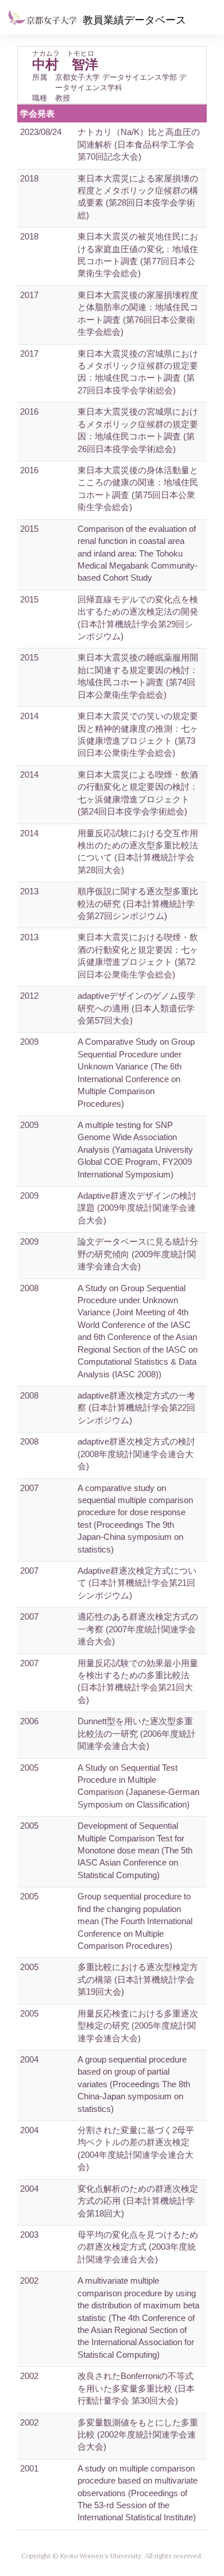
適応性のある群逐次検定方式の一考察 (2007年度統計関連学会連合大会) (138, 1629)
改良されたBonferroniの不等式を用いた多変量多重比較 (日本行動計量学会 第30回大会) (136, 2388)
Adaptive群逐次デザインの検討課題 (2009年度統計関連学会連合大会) (137, 1208)
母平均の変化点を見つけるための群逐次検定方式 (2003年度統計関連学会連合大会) (138, 2247)
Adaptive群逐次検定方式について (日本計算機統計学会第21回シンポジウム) (137, 1583)
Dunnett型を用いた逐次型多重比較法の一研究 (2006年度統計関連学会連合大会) (137, 1733)
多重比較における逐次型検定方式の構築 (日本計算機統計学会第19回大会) (138, 1979)
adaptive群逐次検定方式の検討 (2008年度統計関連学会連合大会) (136, 1454)
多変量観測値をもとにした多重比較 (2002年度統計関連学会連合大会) (138, 2435)
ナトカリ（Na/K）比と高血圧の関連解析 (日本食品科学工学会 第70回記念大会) (139, 144)
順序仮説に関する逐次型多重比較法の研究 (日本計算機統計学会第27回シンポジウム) (138, 903)
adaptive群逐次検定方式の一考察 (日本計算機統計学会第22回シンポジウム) (136, 1408)
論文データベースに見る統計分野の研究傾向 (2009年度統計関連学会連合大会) (138, 1254)
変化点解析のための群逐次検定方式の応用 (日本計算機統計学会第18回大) (138, 2201)
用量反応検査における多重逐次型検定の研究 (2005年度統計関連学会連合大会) (138, 2026)
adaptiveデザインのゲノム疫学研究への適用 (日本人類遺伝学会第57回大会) (136, 1008)
